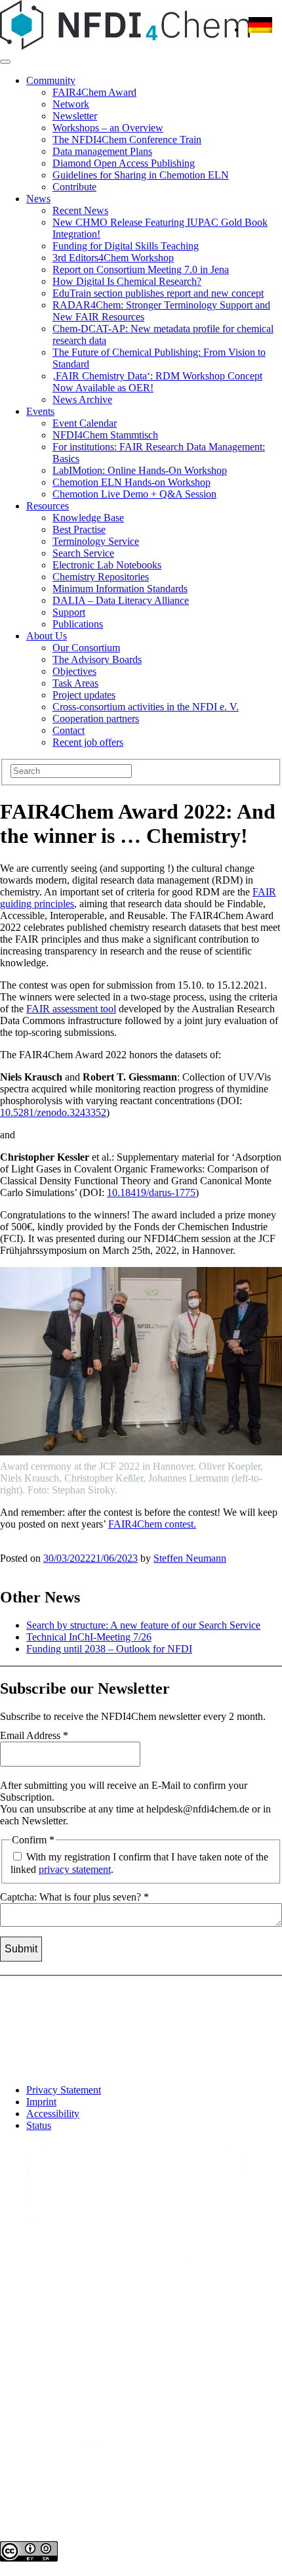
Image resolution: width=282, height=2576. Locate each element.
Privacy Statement (64, 2090)
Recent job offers (88, 742)
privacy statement (75, 1869)
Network (71, 104)
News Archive (82, 399)
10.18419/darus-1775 (151, 1192)
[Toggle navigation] (5, 62)
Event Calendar (85, 423)
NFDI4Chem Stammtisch (105, 435)
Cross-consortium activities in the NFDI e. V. (146, 707)
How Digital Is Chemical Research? (127, 281)
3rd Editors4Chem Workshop (113, 258)
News (38, 199)
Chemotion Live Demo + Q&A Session (134, 494)
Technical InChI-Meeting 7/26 (89, 1637)
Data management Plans (102, 151)
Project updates (84, 695)
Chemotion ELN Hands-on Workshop (131, 482)
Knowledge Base (88, 518)
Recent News (80, 210)
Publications (78, 624)
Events (40, 411)
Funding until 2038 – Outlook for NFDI (109, 1649)
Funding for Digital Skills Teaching (126, 246)
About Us (47, 636)
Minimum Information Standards (120, 589)
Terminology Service (96, 541)
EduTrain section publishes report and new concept (158, 293)
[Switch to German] (260, 29)
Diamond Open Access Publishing (124, 163)
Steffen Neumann (190, 1558)
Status (39, 2125)
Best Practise (79, 529)
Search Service (83, 553)
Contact (69, 730)
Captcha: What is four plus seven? (74, 1897)
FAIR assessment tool (71, 1009)
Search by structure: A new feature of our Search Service (143, 1625)
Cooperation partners (96, 719)
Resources (48, 506)
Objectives (74, 671)
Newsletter (75, 116)
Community (51, 80)
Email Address (34, 1735)
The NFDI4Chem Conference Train (127, 140)
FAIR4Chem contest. (152, 1524)
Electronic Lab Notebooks (107, 565)
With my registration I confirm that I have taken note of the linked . (139, 1863)
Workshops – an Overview (108, 128)
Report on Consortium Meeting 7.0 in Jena (141, 269)
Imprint (41, 2102)
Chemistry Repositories (101, 577)
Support (69, 612)
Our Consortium (86, 648)
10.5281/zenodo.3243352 (53, 1112)
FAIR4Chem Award (94, 92)
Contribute (74, 187)
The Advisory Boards (97, 659)
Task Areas (75, 683)
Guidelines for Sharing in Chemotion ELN (141, 175)
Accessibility (53, 2114)
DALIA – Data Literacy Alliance (121, 600)
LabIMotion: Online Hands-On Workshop (140, 470)
